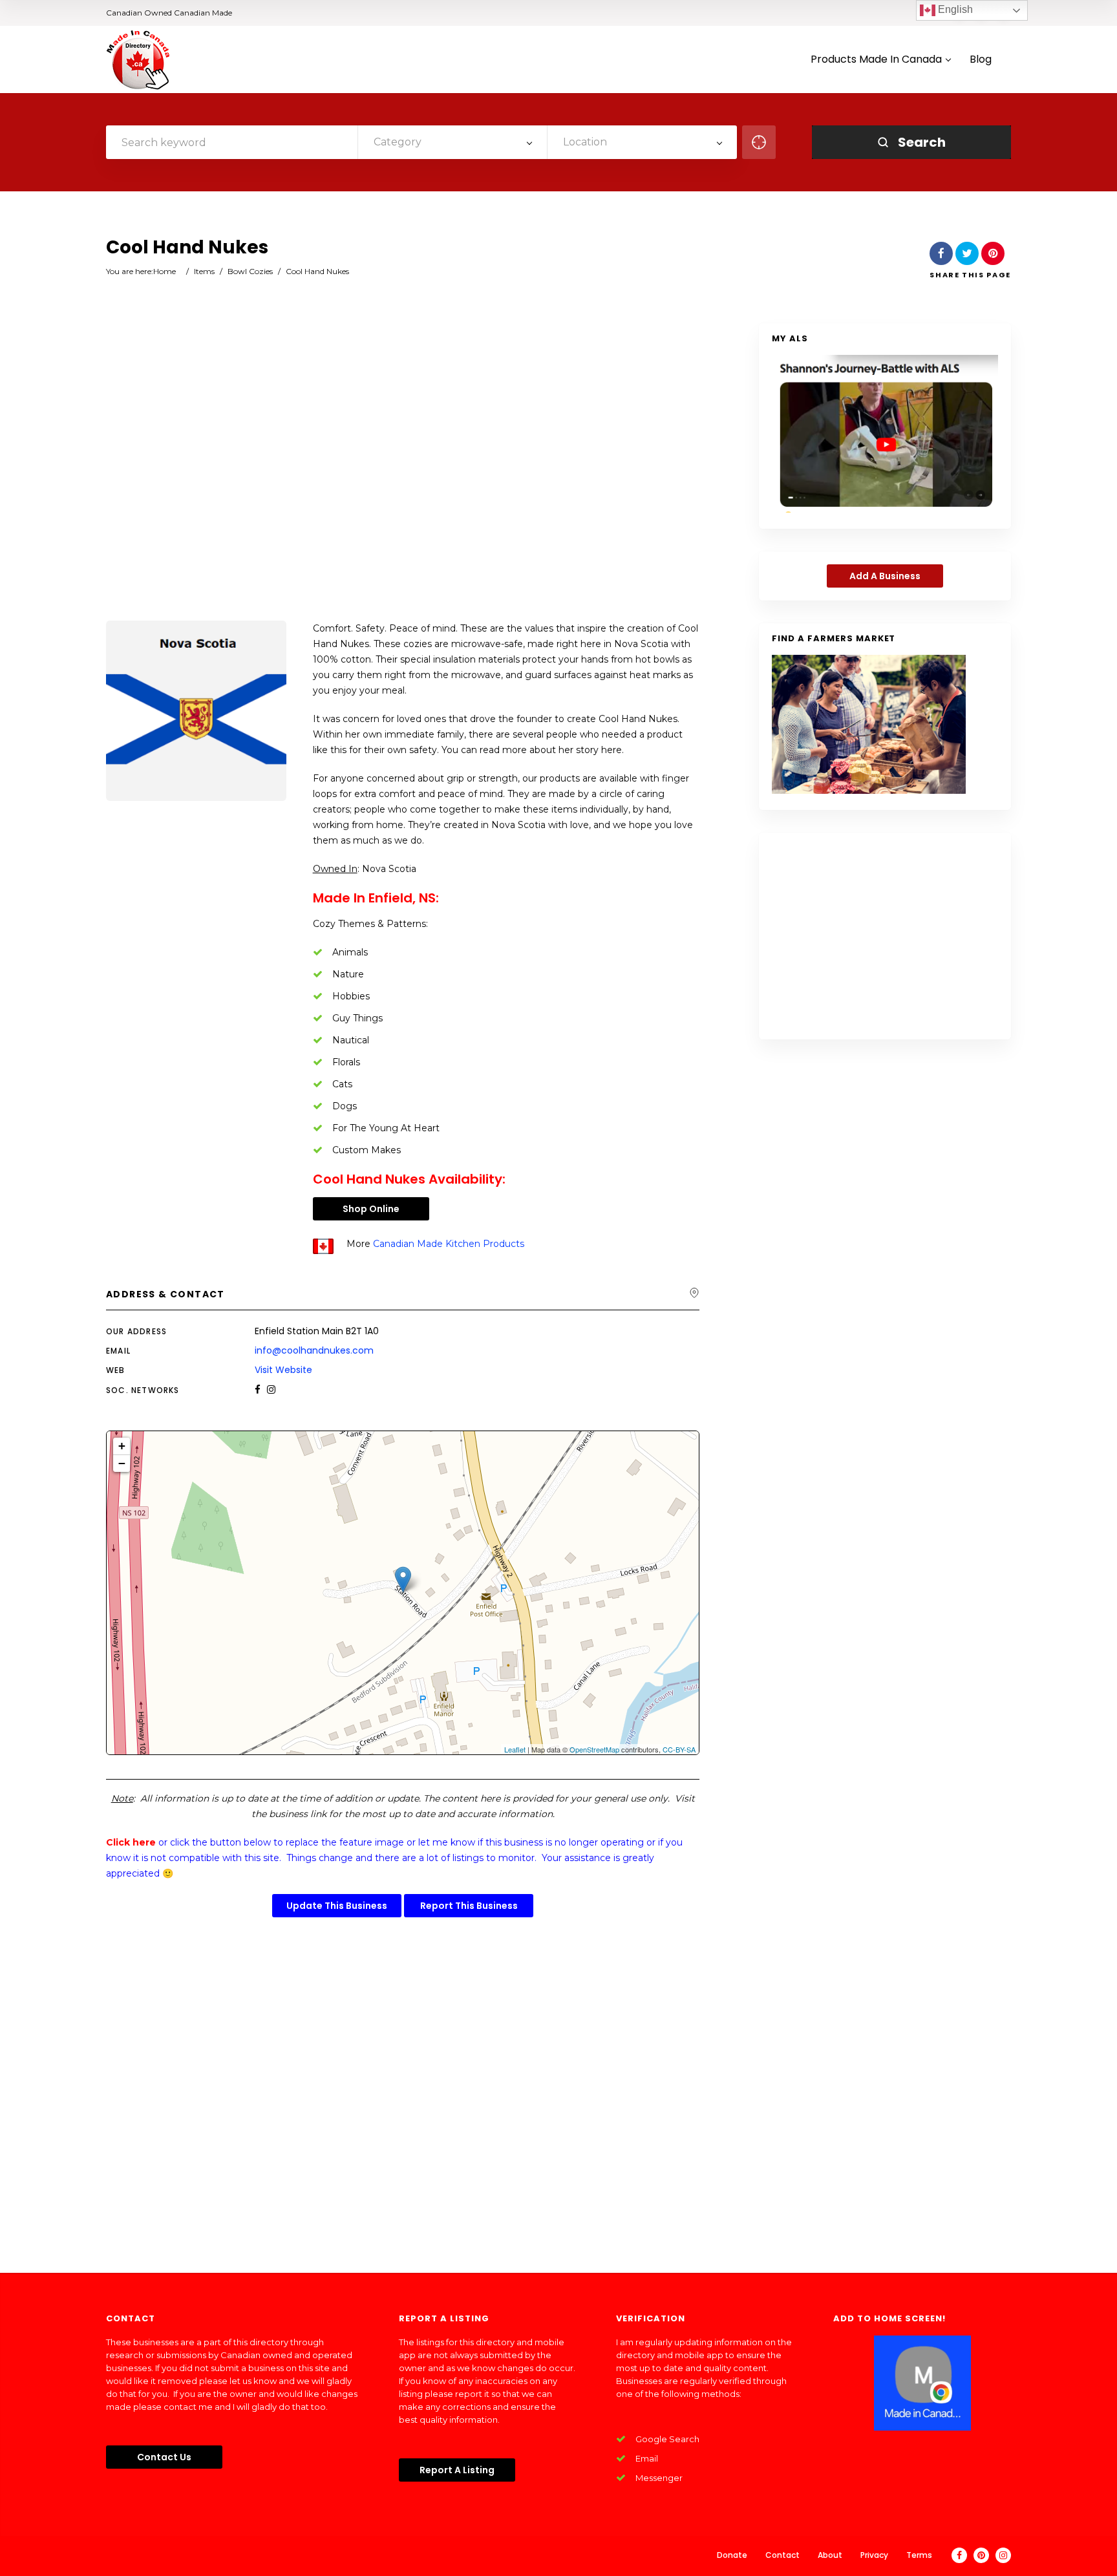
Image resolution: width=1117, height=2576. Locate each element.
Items (204, 271)
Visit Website (283, 1370)
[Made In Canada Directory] (138, 59)
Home (165, 271)
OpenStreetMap (594, 1749)
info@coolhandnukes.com (314, 1350)
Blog (981, 60)
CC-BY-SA (679, 1749)
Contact (782, 2555)
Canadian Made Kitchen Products (449, 1244)
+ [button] (122, 1446)
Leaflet (515, 1749)
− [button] (122, 1463)
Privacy (874, 2555)
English (954, 9)
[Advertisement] (403, 473)
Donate (732, 2555)
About (830, 2555)
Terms (919, 2555)
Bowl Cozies (250, 271)
